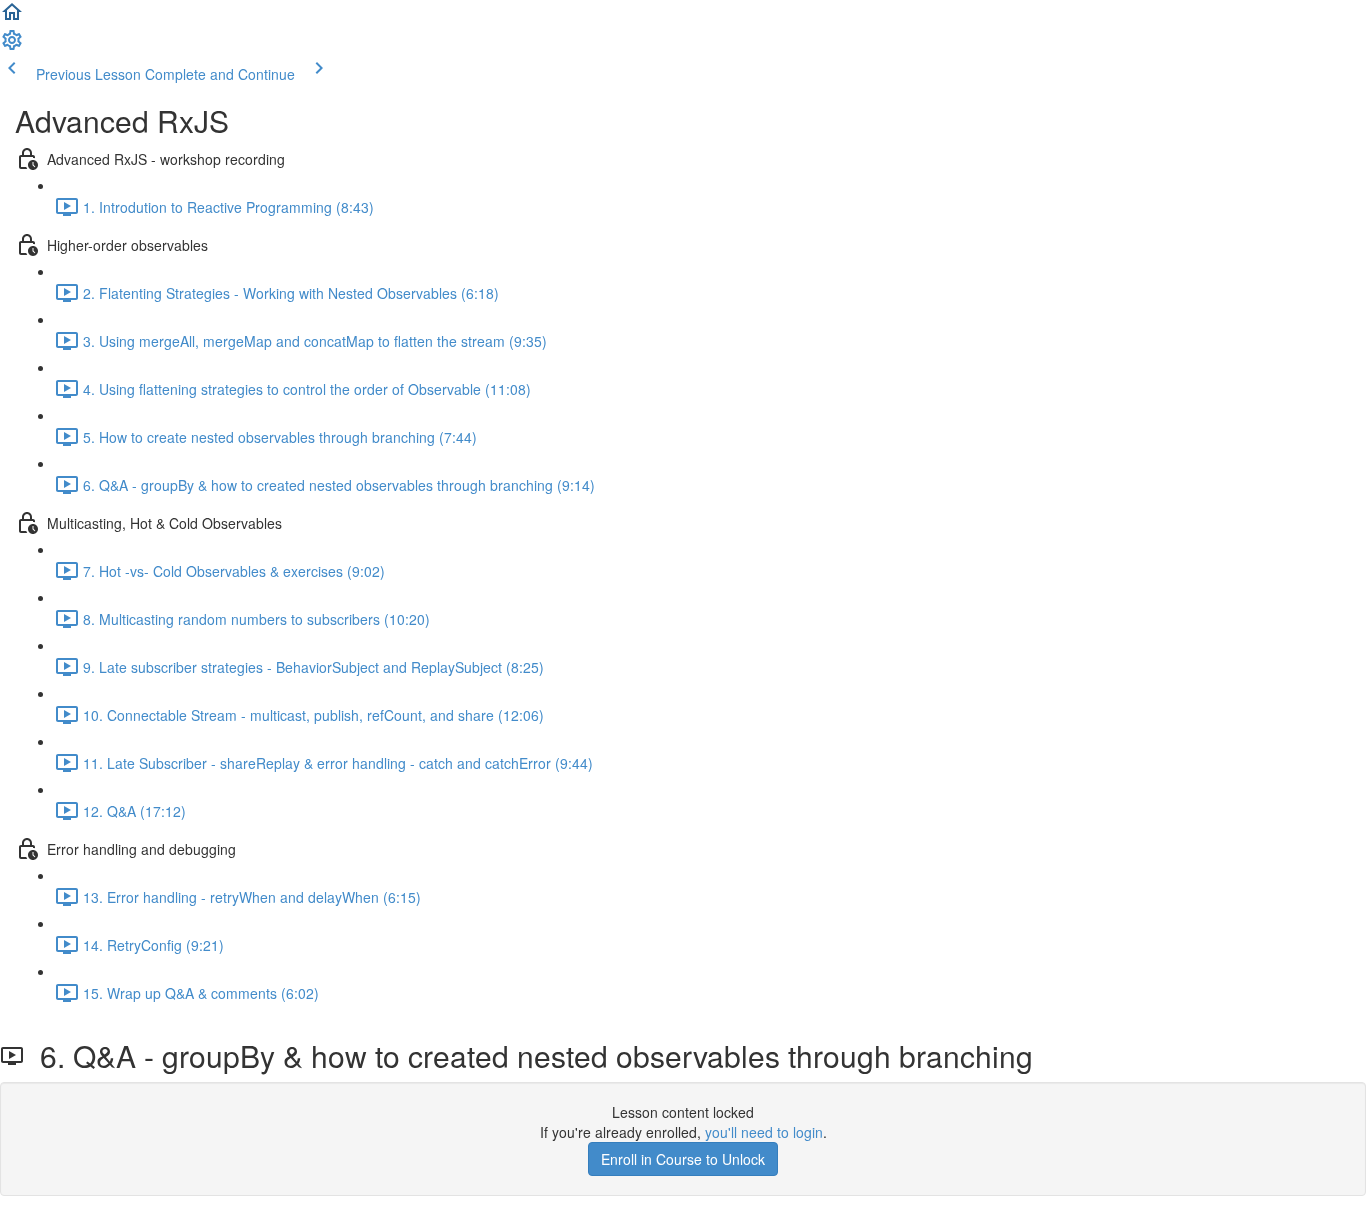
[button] (12, 18)
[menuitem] (12, 46)
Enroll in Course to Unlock (683, 1159)
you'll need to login (764, 1132)
